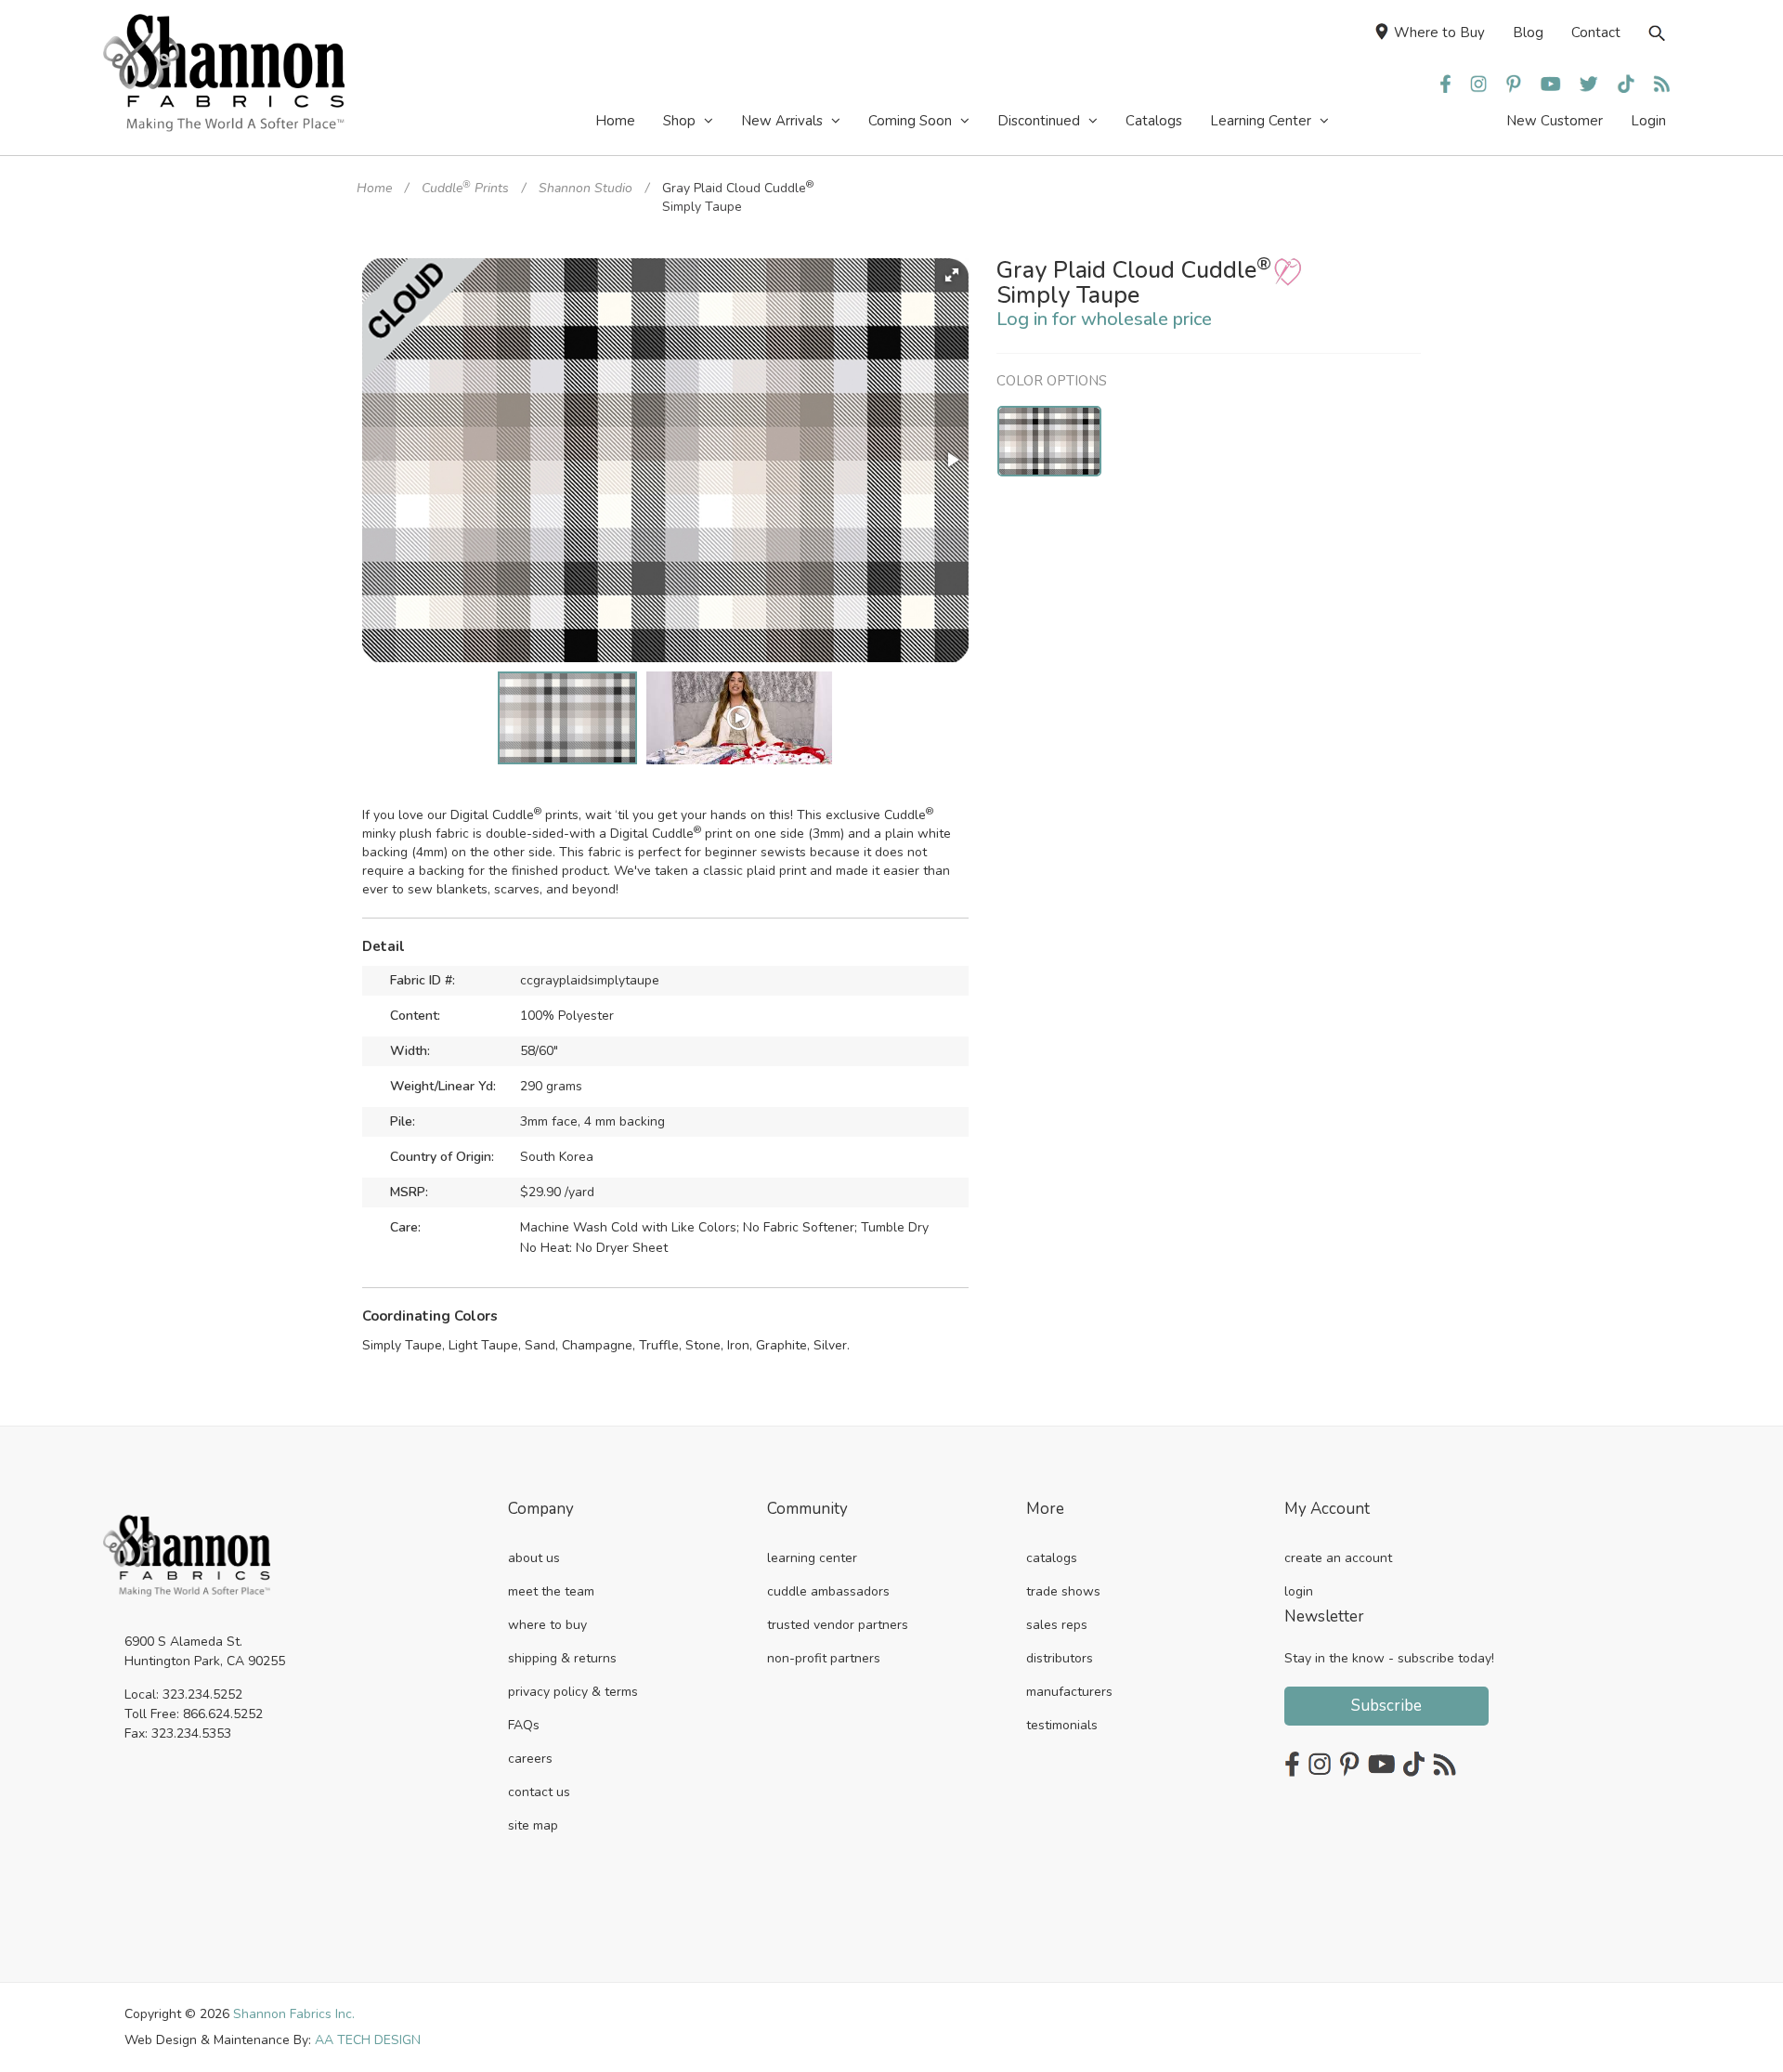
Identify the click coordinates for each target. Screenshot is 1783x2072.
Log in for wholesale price (1104, 319)
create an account (1338, 1558)
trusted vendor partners (838, 1625)
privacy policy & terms (573, 1692)
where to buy (547, 1625)
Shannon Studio (586, 188)
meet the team (551, 1591)
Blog (1528, 33)
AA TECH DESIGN (368, 2040)
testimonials (1062, 1725)
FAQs (524, 1725)
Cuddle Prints (465, 188)
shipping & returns (562, 1658)
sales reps (1057, 1625)
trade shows (1063, 1591)
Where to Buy (1439, 33)
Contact (1596, 33)
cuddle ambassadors (828, 1591)
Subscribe (1386, 1706)
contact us (539, 1792)
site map (533, 1825)
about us (534, 1558)
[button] (952, 275)
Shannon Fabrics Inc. (294, 2014)
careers (530, 1759)
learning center (812, 1558)
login (1299, 1591)
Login (1648, 121)
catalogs (1052, 1558)
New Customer (1555, 121)
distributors (1060, 1658)
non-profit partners (824, 1658)
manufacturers (1069, 1692)
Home (374, 188)
